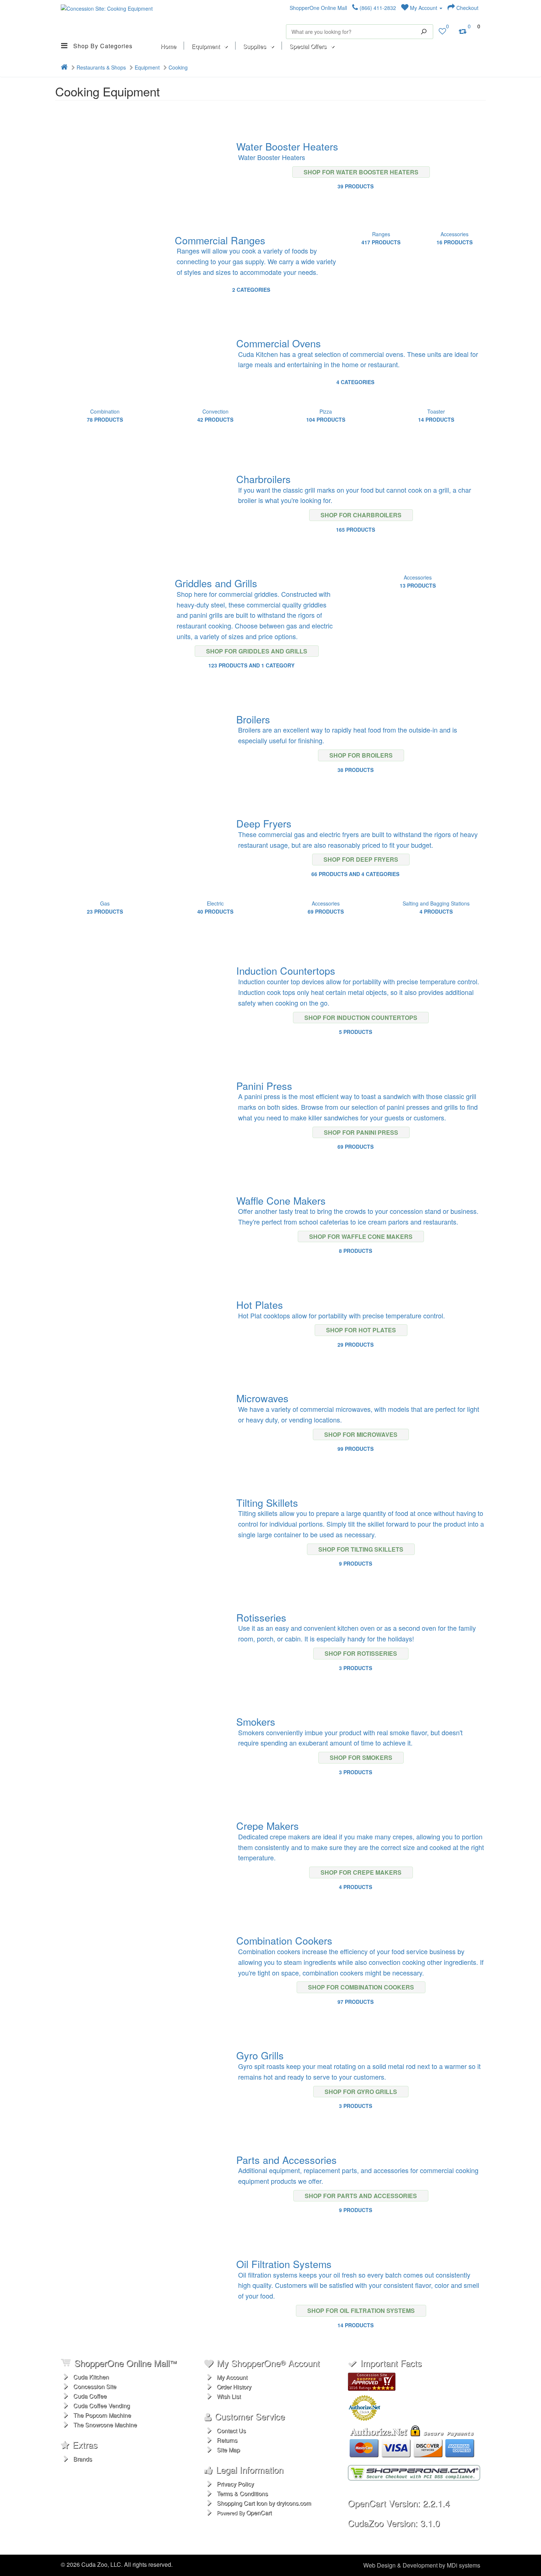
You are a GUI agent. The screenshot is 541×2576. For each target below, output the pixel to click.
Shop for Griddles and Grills (257, 651)
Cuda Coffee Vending (102, 2405)
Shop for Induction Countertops (361, 1018)
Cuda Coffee (90, 2396)
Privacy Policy (235, 2484)
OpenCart (259, 2513)
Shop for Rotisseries (361, 1653)
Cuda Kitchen (91, 2377)
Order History (234, 2387)
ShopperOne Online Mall (318, 8)
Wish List (229, 2396)
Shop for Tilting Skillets (361, 1549)
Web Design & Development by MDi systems (422, 2565)
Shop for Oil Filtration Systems (361, 2311)
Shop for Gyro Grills (361, 2092)
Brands (83, 2459)
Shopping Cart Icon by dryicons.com (264, 2503)
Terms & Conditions (242, 2493)
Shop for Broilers (361, 755)
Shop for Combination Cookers (361, 1987)
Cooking (178, 67)
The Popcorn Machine (102, 2415)
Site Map (228, 2450)
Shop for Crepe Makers (361, 1872)
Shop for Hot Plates (361, 1330)
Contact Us (231, 2430)
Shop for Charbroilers (361, 515)
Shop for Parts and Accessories (361, 2196)
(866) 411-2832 (377, 8)
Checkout (467, 8)
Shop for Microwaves (361, 1434)
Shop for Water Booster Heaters (361, 172)
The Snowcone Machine (105, 2425)
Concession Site (95, 2386)
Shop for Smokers (361, 1758)
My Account (424, 8)
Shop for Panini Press (361, 1132)
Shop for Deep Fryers (361, 859)
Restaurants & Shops (101, 67)
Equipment (147, 67)
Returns (227, 2440)
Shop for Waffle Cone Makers (361, 1236)
